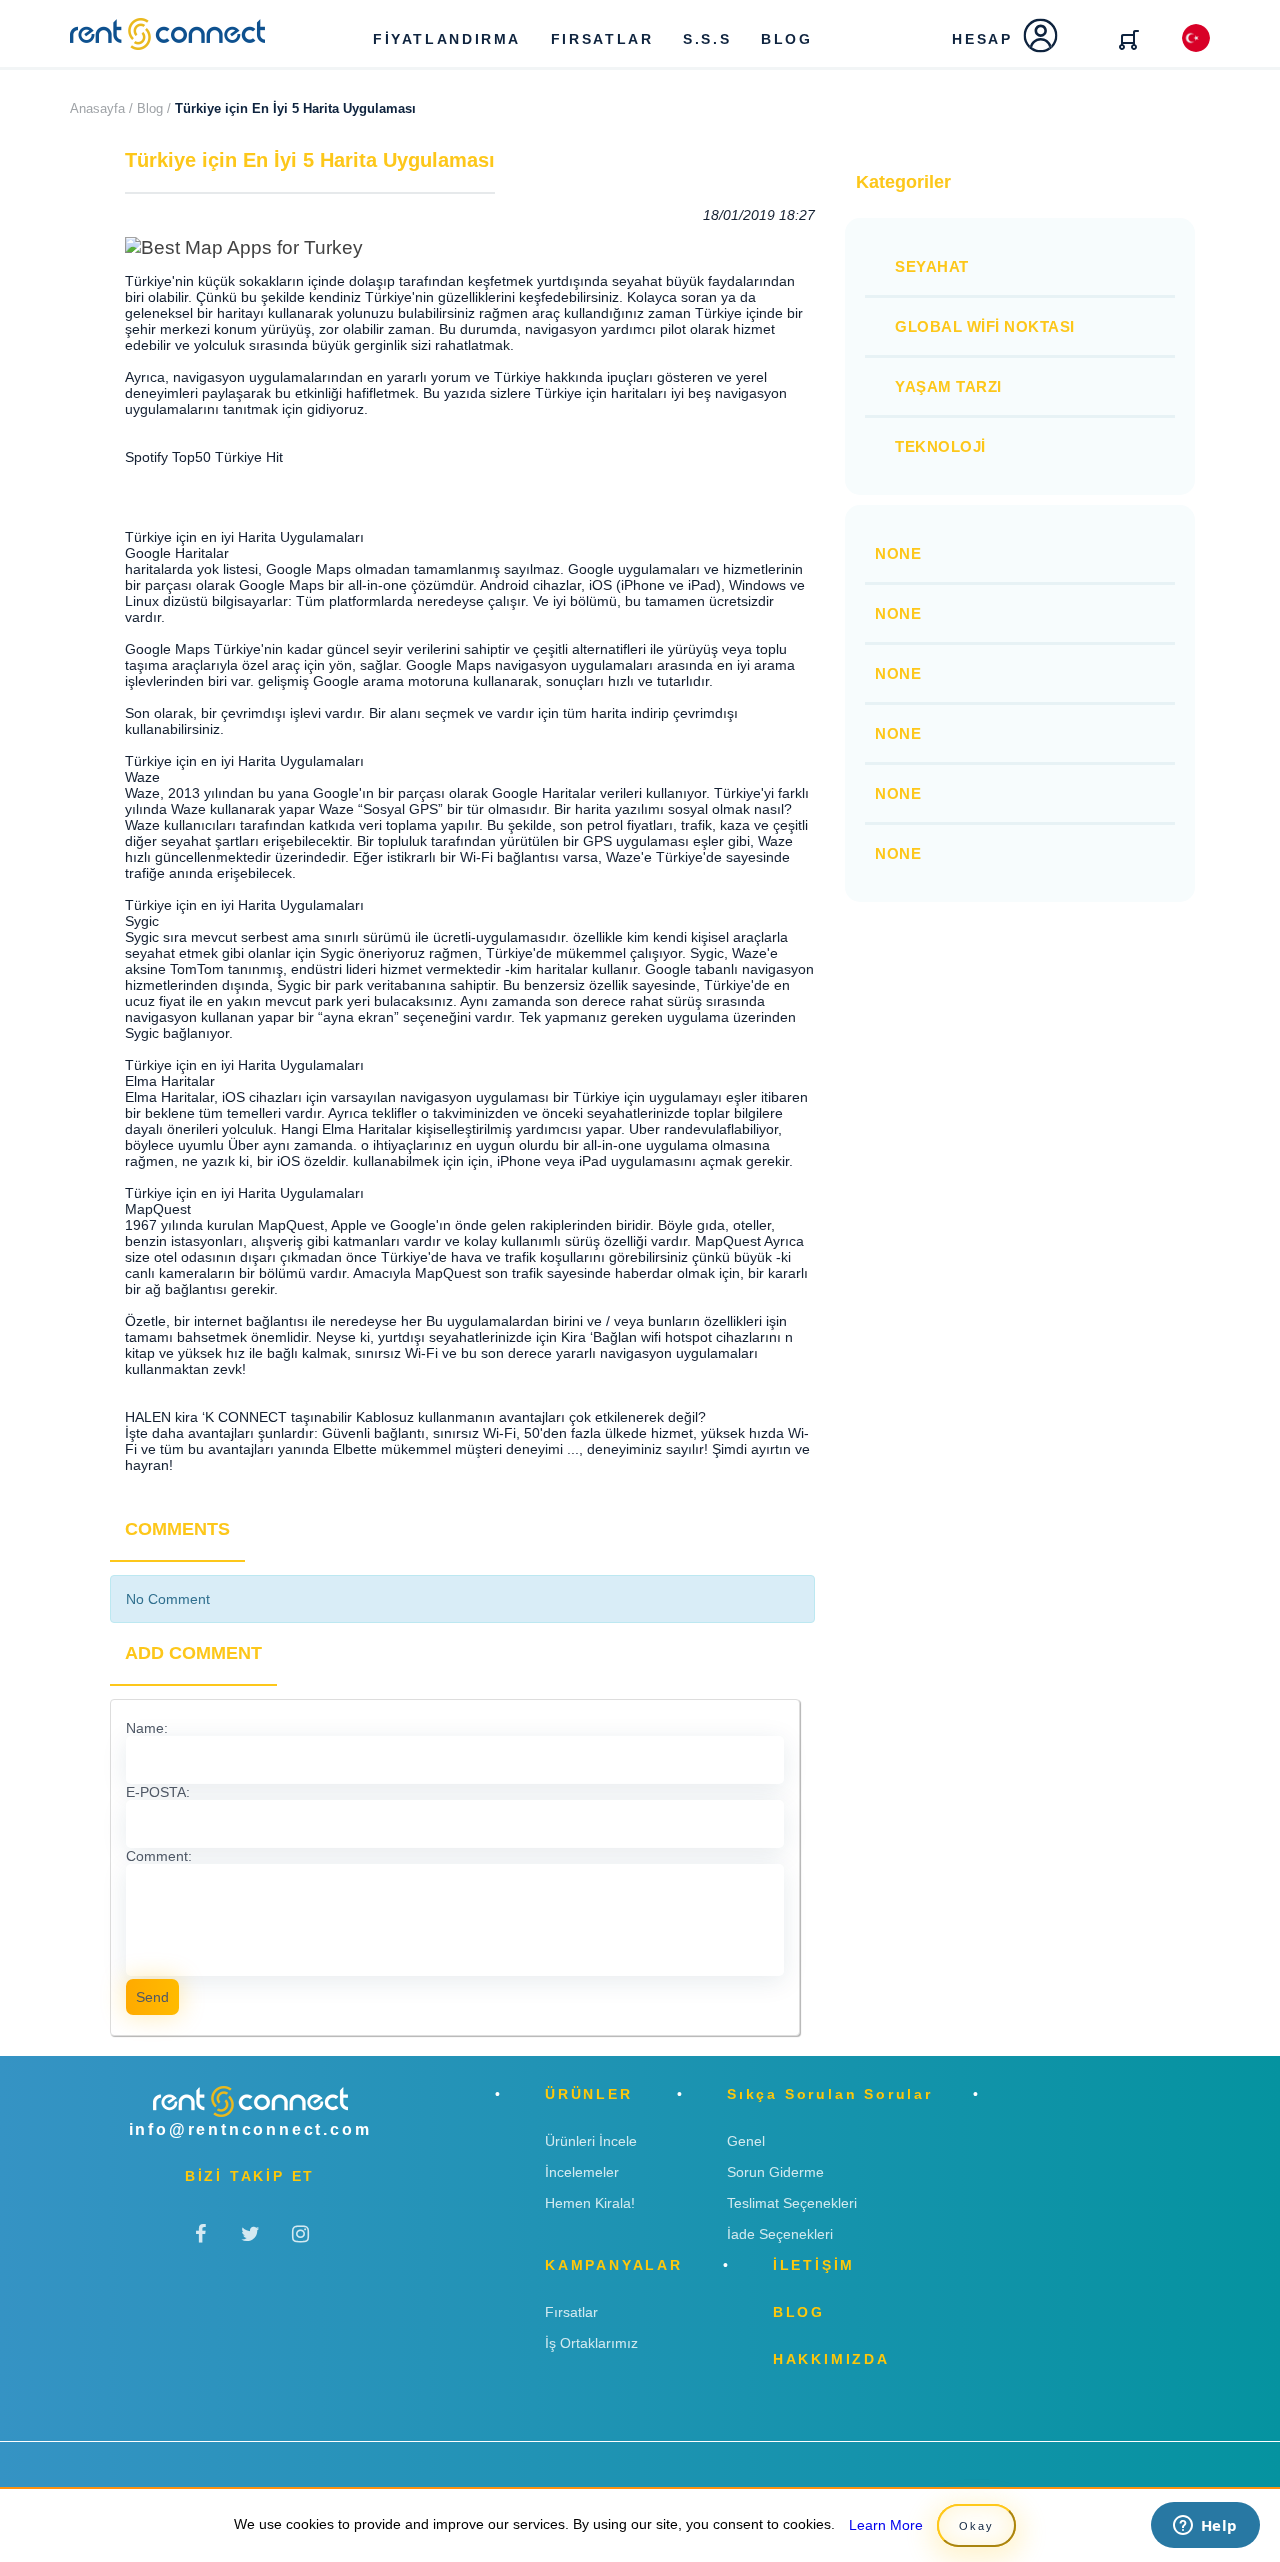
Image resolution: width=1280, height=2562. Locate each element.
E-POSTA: (158, 1792)
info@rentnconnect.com (250, 2129)
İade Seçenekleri (780, 2234)
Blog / (154, 108)
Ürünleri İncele (591, 2141)
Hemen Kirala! (590, 2203)
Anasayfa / (101, 108)
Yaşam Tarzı (948, 386)
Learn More (886, 2525)
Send (152, 1997)
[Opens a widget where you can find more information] (1205, 2527)
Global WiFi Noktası (985, 326)
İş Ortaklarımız (591, 2343)
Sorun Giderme (775, 2172)
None (898, 553)
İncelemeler (582, 2172)
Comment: (159, 1856)
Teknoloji (940, 446)
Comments (177, 1529)
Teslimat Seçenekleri (792, 2203)
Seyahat (932, 266)
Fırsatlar (571, 2312)
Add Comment (193, 1653)
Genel (746, 2141)
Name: (147, 1728)
